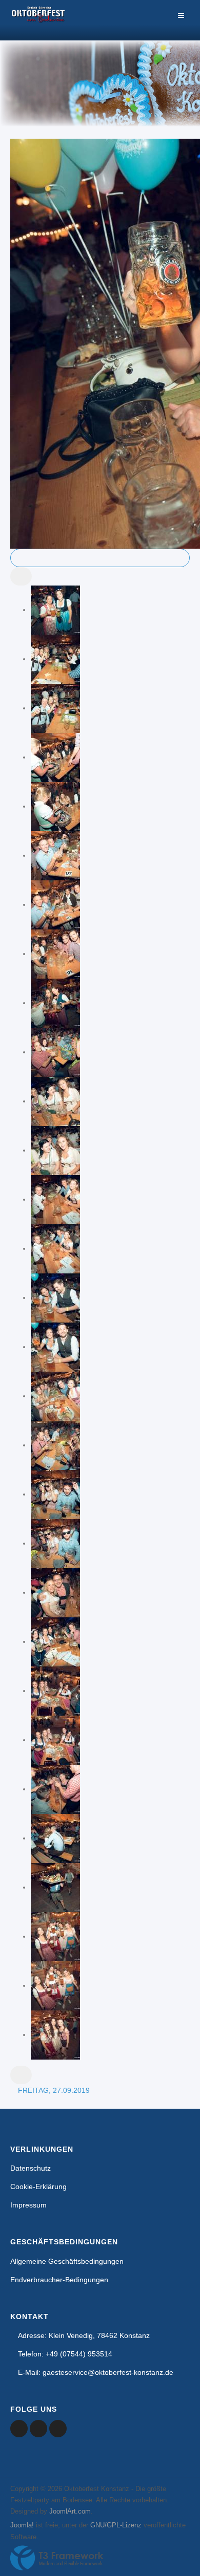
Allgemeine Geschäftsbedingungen (67, 2261)
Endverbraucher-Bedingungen (59, 2280)
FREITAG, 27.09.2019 (54, 2090)
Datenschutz (31, 2168)
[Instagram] (58, 2429)
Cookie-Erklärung (38, 2187)
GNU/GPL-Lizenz (116, 2525)
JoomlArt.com (70, 2511)
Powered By (57, 2558)
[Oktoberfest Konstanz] (38, 20)
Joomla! (22, 2525)
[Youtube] (38, 2429)
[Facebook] (19, 2429)
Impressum (28, 2205)
